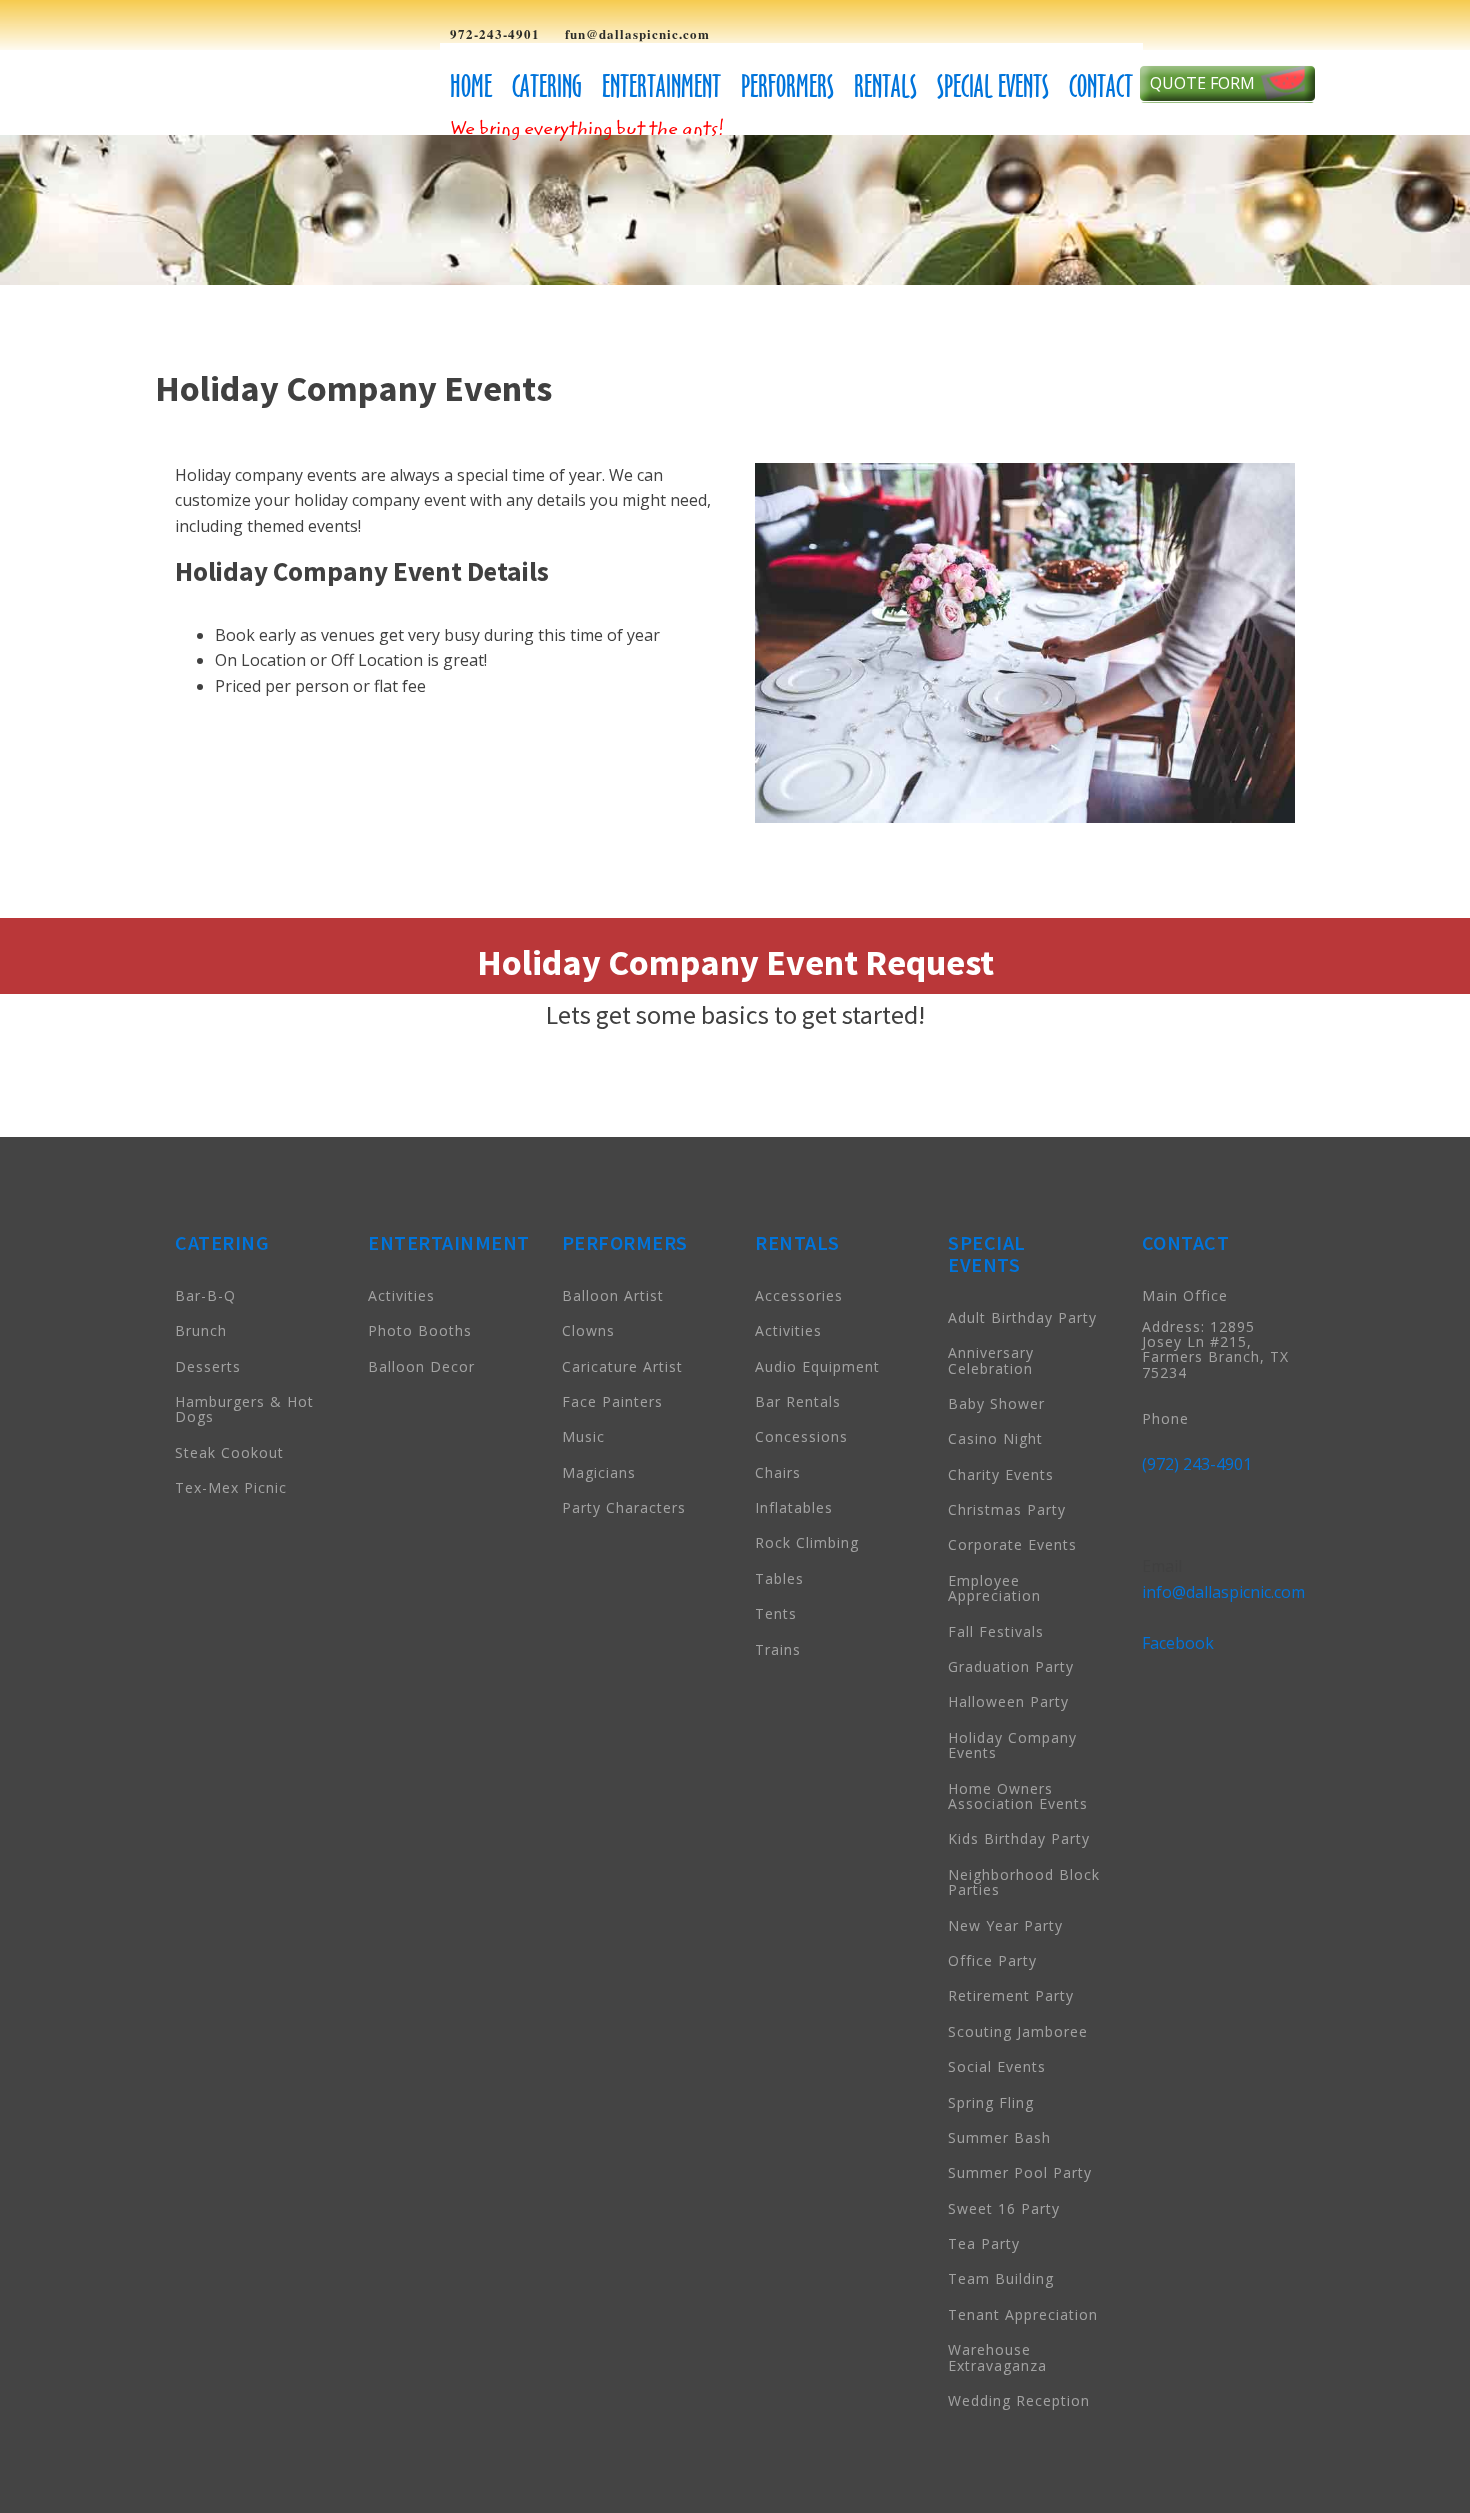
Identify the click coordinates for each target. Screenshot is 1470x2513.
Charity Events (1001, 1474)
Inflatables (794, 1507)
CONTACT (1186, 1242)
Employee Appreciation (994, 1588)
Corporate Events (1012, 1544)
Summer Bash (999, 2137)
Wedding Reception (1019, 2400)
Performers (787, 86)
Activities (401, 1295)
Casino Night (995, 1438)
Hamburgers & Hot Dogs (244, 1409)
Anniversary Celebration (991, 1360)
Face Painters (612, 1401)
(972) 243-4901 (1197, 1464)
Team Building (1001, 2278)
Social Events (997, 2066)
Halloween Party (1008, 1701)
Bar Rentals (798, 1401)
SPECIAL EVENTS (987, 1253)
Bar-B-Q (205, 1295)
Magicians (599, 1472)
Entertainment (661, 86)
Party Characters (624, 1507)
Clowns (588, 1330)
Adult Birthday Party (1022, 1317)
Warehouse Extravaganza (997, 2357)
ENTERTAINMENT (449, 1242)
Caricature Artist (622, 1366)
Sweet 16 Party (1004, 2208)
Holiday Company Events (1012, 1745)
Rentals (885, 86)
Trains (778, 1649)
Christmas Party (1007, 1509)
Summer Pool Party (1020, 2172)
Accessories (799, 1295)
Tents (776, 1613)
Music (583, 1436)
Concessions (801, 1436)
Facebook (1178, 1643)
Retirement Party (1011, 1995)
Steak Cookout (229, 1452)
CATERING (222, 1242)
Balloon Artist (613, 1295)
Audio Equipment (817, 1366)
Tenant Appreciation (1023, 2314)
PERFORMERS (625, 1242)
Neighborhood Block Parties (1024, 1882)
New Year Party (1005, 1925)
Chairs (778, 1472)
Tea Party (984, 2243)
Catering (547, 86)
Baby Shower (996, 1403)
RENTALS (797, 1242)
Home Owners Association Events (1018, 1796)
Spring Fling (991, 2102)
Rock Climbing (807, 1542)
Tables (779, 1578)
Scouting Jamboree (1018, 2031)
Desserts (208, 1366)
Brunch (201, 1330)
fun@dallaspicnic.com (637, 34)
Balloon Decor (421, 1366)
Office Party (992, 1960)
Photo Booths (420, 1330)
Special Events (993, 86)
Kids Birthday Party (1019, 1838)
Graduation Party (1011, 1666)
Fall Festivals (996, 1631)
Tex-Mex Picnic (231, 1487)
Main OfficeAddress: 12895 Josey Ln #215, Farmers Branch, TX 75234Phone (1215, 1357)
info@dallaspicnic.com (1223, 1592)
